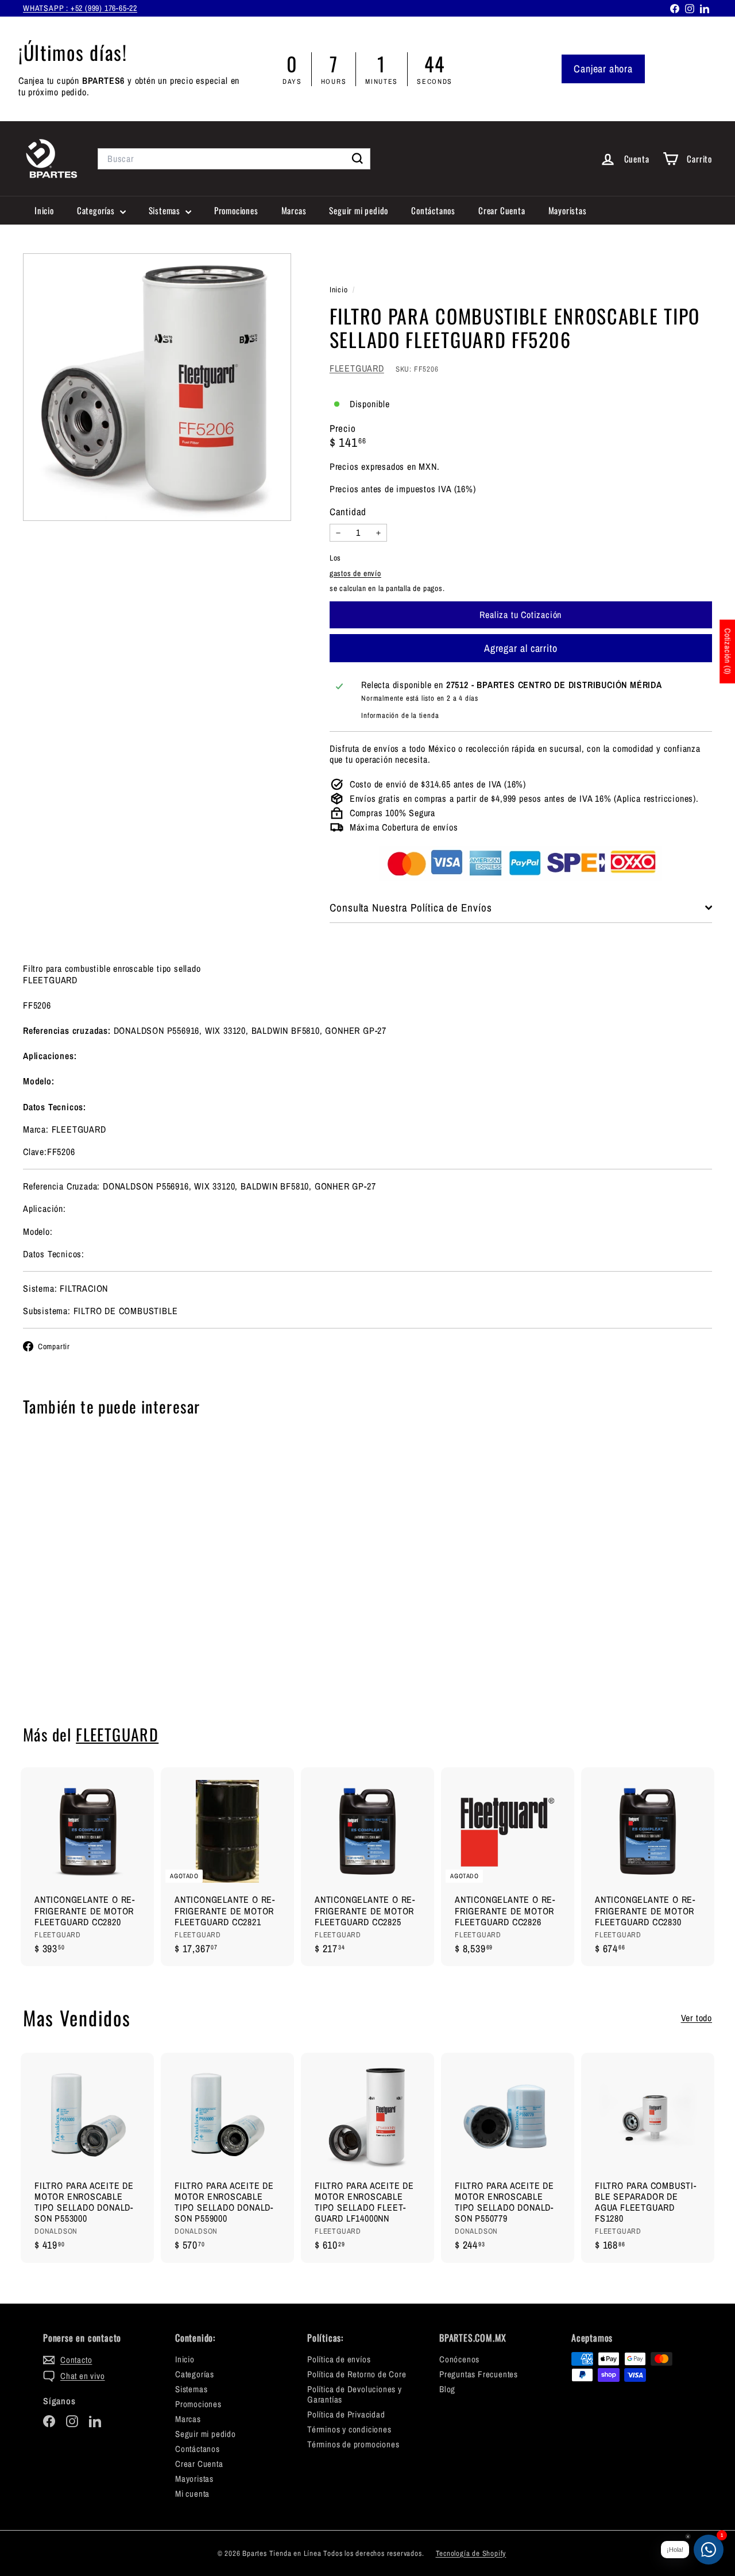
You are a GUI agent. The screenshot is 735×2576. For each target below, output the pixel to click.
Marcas (294, 210)
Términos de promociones (353, 2444)
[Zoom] (157, 387)
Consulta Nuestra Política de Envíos (411, 907)
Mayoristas (568, 210)
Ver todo (697, 2018)
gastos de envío (355, 573)
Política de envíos (339, 2359)
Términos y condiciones (349, 2429)
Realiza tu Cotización (76, 1662)
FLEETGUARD (357, 368)
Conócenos (459, 2359)
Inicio (44, 210)
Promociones (236, 210)
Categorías (97, 210)
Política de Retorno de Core (357, 2374)
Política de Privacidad (346, 2414)
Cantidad (348, 512)
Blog (447, 2389)
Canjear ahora (603, 69)
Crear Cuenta (502, 210)
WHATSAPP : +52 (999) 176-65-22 (80, 8)
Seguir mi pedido (359, 210)
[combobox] (234, 159)
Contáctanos (433, 210)
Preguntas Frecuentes (479, 2374)
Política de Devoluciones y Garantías (355, 2394)
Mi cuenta (192, 2494)
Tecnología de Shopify (471, 2553)
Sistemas (166, 210)
